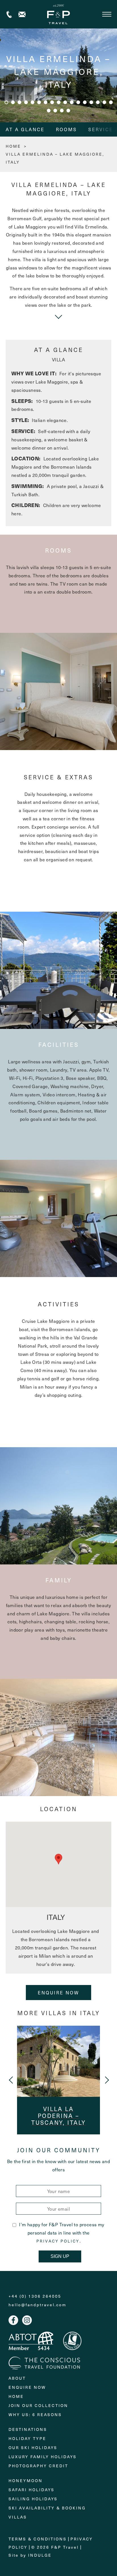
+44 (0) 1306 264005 (9, 14)
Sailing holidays (33, 2499)
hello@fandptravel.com (37, 2305)
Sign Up (60, 2256)
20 (62, 111)
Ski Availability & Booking (47, 2508)
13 (85, 102)
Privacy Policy (58, 2241)
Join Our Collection (38, 2405)
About (17, 2378)
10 (65, 102)
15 (98, 102)
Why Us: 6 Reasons (35, 2415)
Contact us (22, 14)
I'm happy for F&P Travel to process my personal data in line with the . (62, 2233)
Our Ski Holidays (33, 2448)
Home (16, 2396)
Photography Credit (38, 2466)
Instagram (27, 2320)
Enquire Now (58, 1992)
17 (111, 102)
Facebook (13, 2320)
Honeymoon (26, 2481)
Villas (18, 2517)
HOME (13, 146)
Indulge (40, 2555)
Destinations (28, 2429)
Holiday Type (27, 2438)
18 (49, 111)
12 (78, 102)
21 (68, 111)
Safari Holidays (32, 2490)
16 (104, 102)
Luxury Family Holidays (43, 2457)
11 (72, 102)
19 (55, 111)
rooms (66, 129)
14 (91, 102)
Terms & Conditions (38, 2539)
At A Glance (25, 129)
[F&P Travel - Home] (58, 14)
